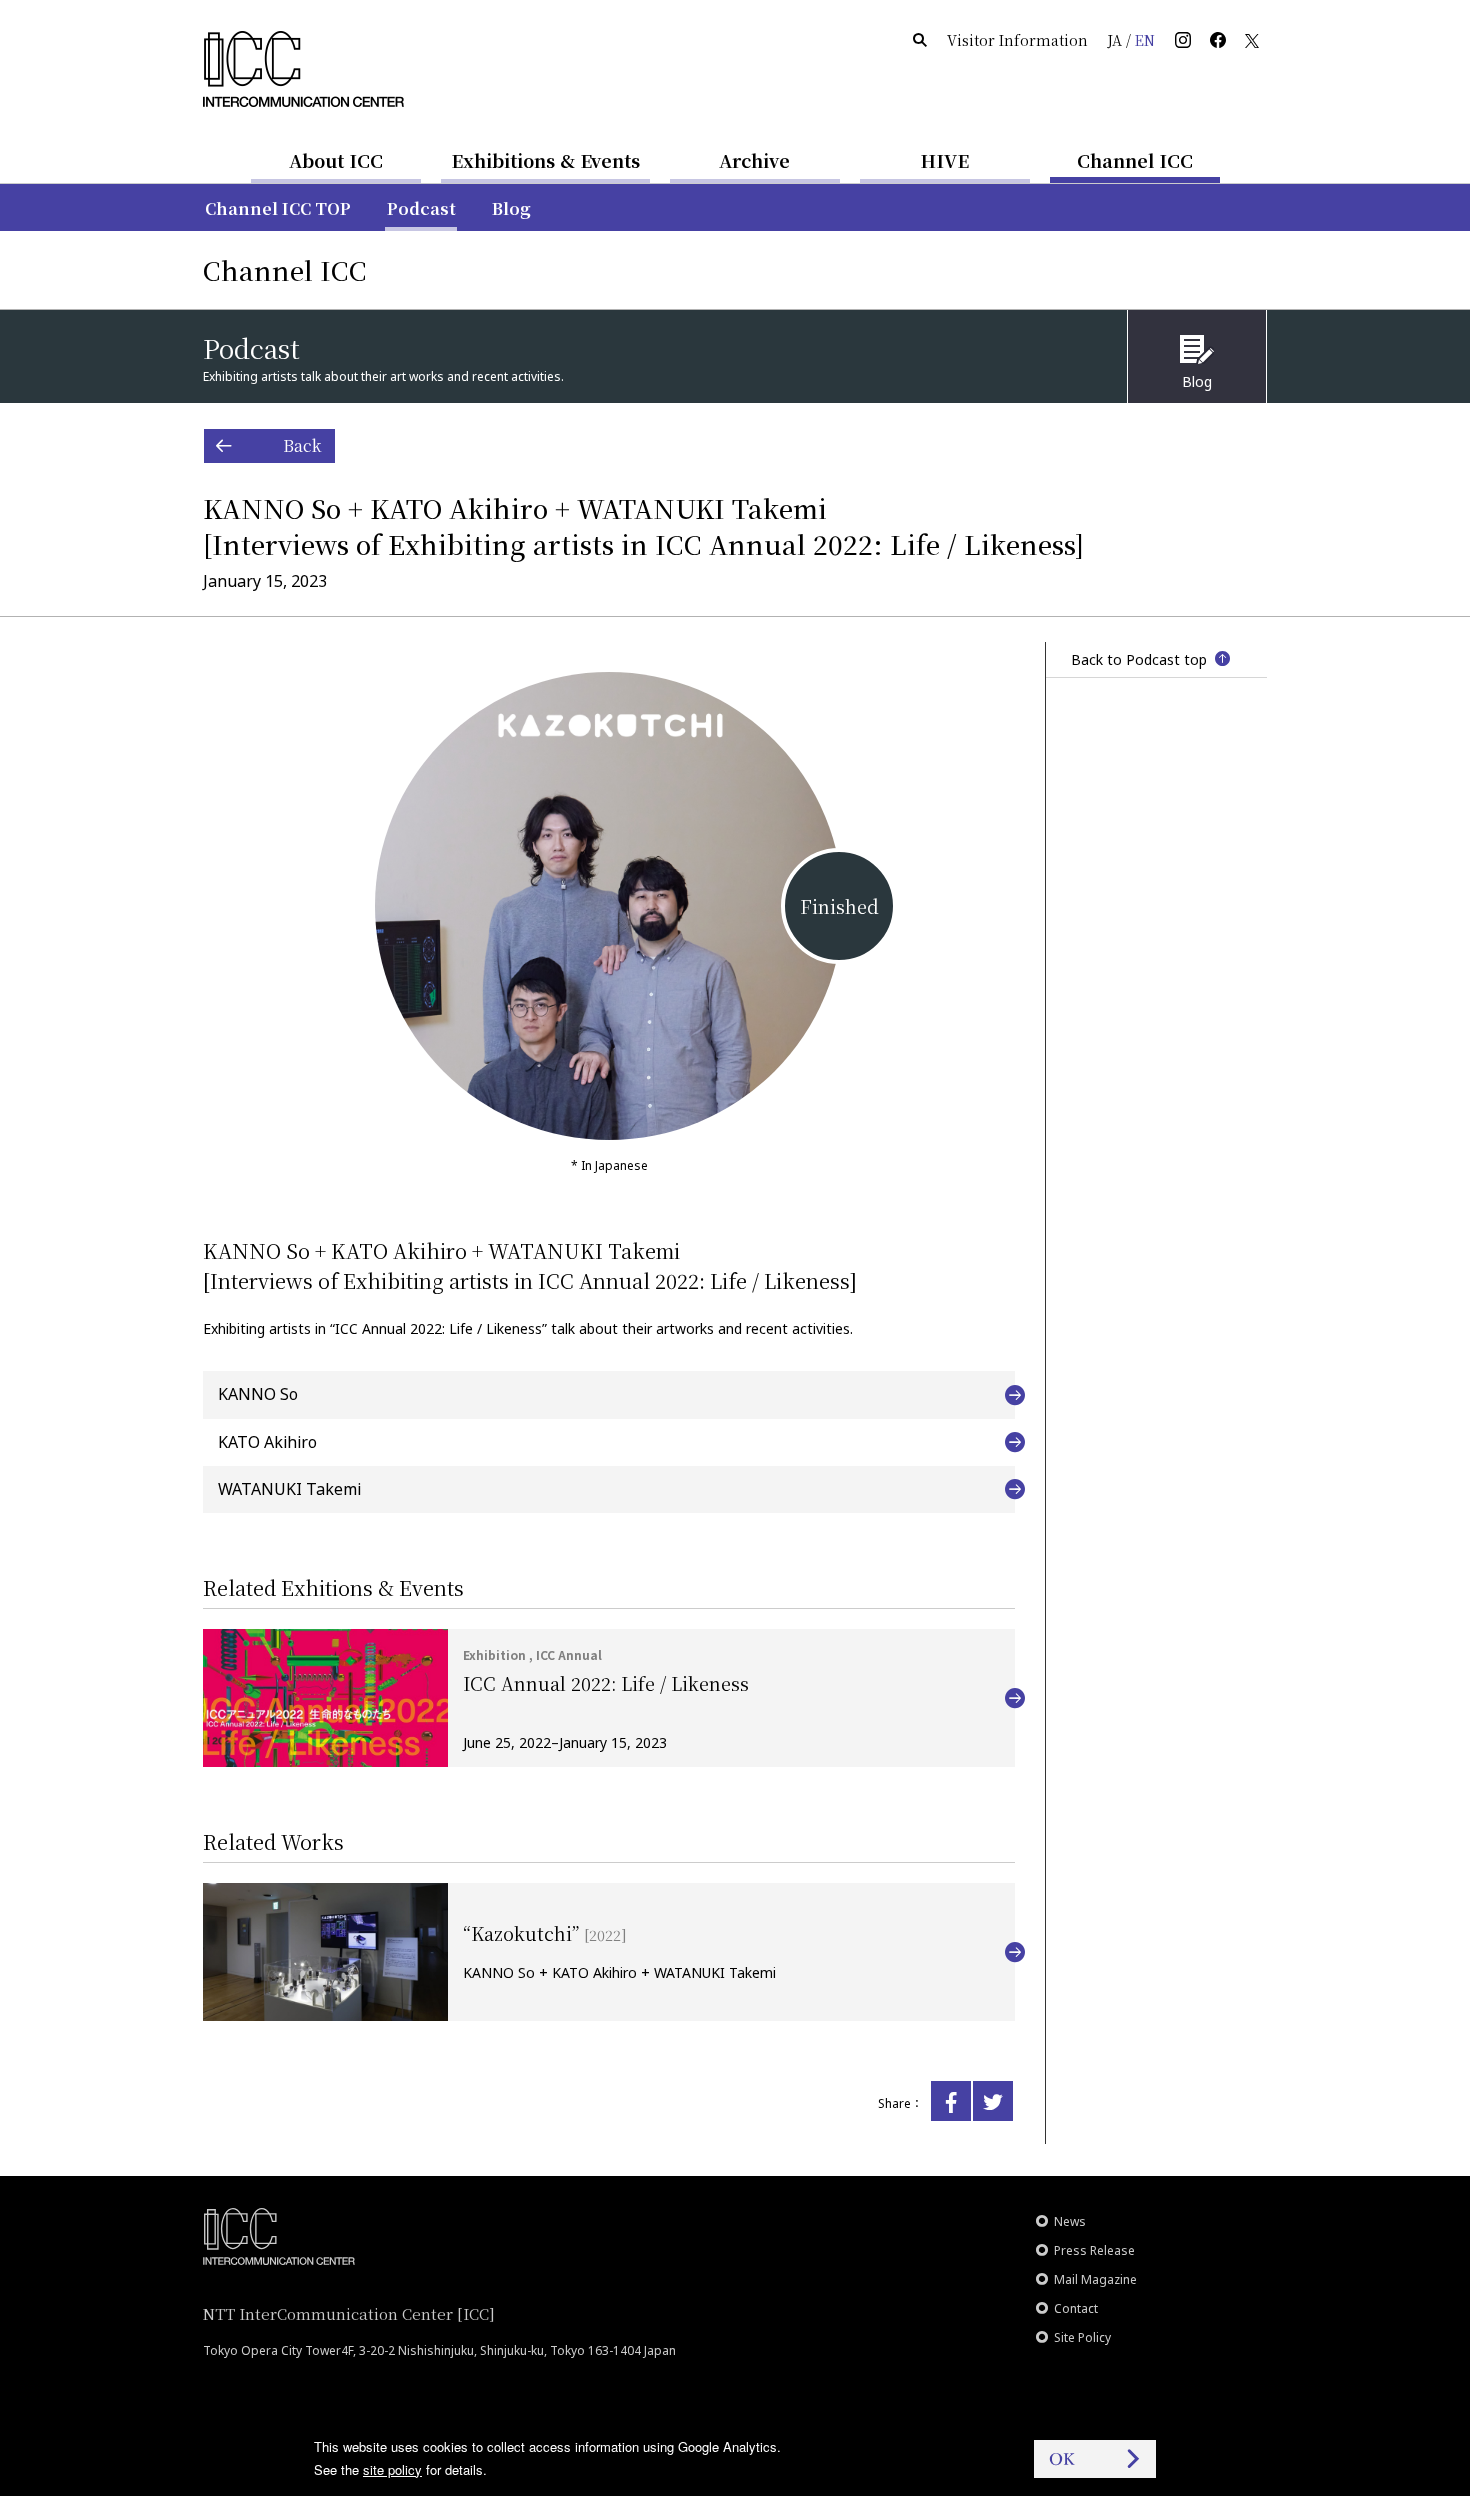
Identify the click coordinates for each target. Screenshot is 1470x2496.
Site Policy (1082, 2337)
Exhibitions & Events (545, 160)
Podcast (421, 208)
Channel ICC (1135, 160)
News (1070, 2221)
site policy (392, 2469)
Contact (1076, 2308)
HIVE (945, 160)
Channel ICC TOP (278, 208)
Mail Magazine (1095, 2279)
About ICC (336, 160)
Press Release (1094, 2250)
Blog (511, 208)
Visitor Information (1017, 40)
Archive (754, 160)
